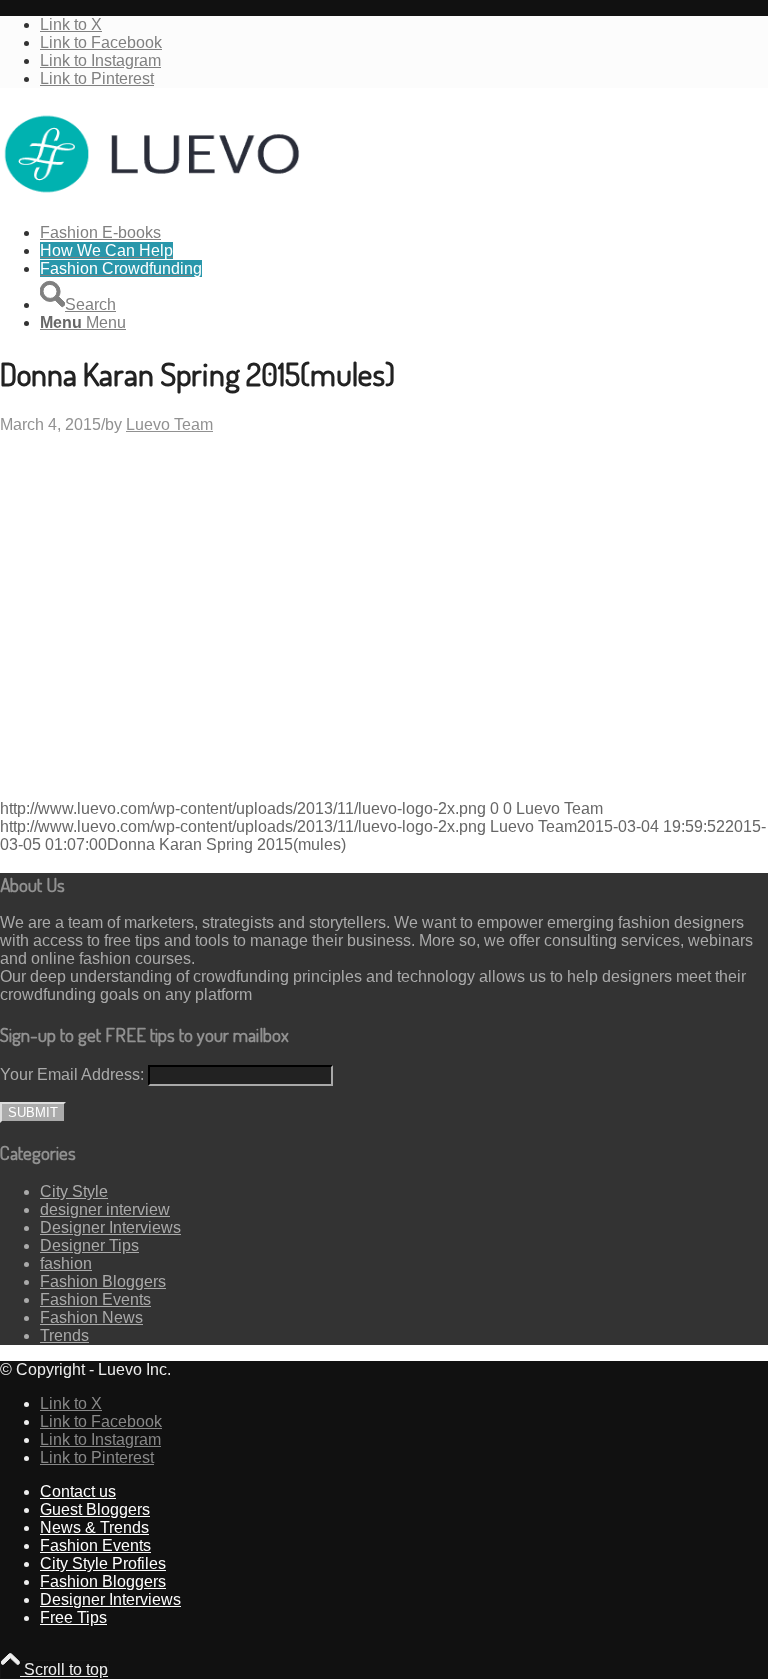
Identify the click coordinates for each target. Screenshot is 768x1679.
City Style (74, 1191)
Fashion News (91, 1317)
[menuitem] (404, 233)
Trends (64, 1335)
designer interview (105, 1209)
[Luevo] (150, 198)
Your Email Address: (72, 1074)
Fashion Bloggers (103, 1281)
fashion (66, 1263)
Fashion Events (95, 1299)
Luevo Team (169, 424)
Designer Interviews (110, 1227)
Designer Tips (89, 1245)
